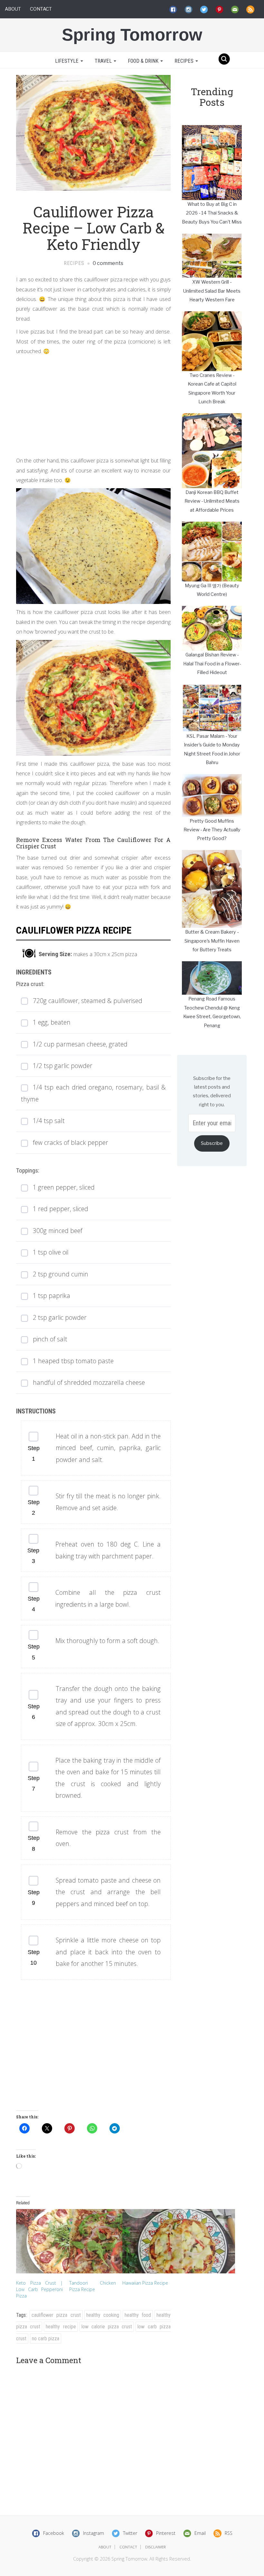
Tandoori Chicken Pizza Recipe (93, 2286)
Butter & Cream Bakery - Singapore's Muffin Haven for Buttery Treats (212, 941)
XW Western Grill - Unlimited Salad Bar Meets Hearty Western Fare (212, 291)
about (105, 2547)
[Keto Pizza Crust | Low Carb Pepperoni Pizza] (39, 2241)
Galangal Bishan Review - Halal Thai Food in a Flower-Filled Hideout (212, 664)
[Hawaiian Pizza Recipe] (146, 2241)
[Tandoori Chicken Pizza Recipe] (93, 2241)
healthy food (138, 2315)
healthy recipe (61, 2327)
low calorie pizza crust (107, 2327)
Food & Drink (144, 61)
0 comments (108, 263)
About (13, 9)
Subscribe (212, 1143)
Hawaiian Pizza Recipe (145, 2283)
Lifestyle (67, 61)
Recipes (185, 61)
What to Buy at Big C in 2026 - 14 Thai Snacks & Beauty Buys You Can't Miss (212, 213)
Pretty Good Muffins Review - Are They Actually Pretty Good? (212, 830)
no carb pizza (46, 2338)
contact (128, 2547)
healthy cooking (103, 2315)
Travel (104, 61)
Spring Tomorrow (132, 35)
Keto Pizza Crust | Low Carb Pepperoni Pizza (39, 2289)
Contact (41, 9)
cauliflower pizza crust (56, 2315)
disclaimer (156, 2547)
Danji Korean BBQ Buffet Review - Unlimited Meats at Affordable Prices (212, 501)
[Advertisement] (93, 404)
